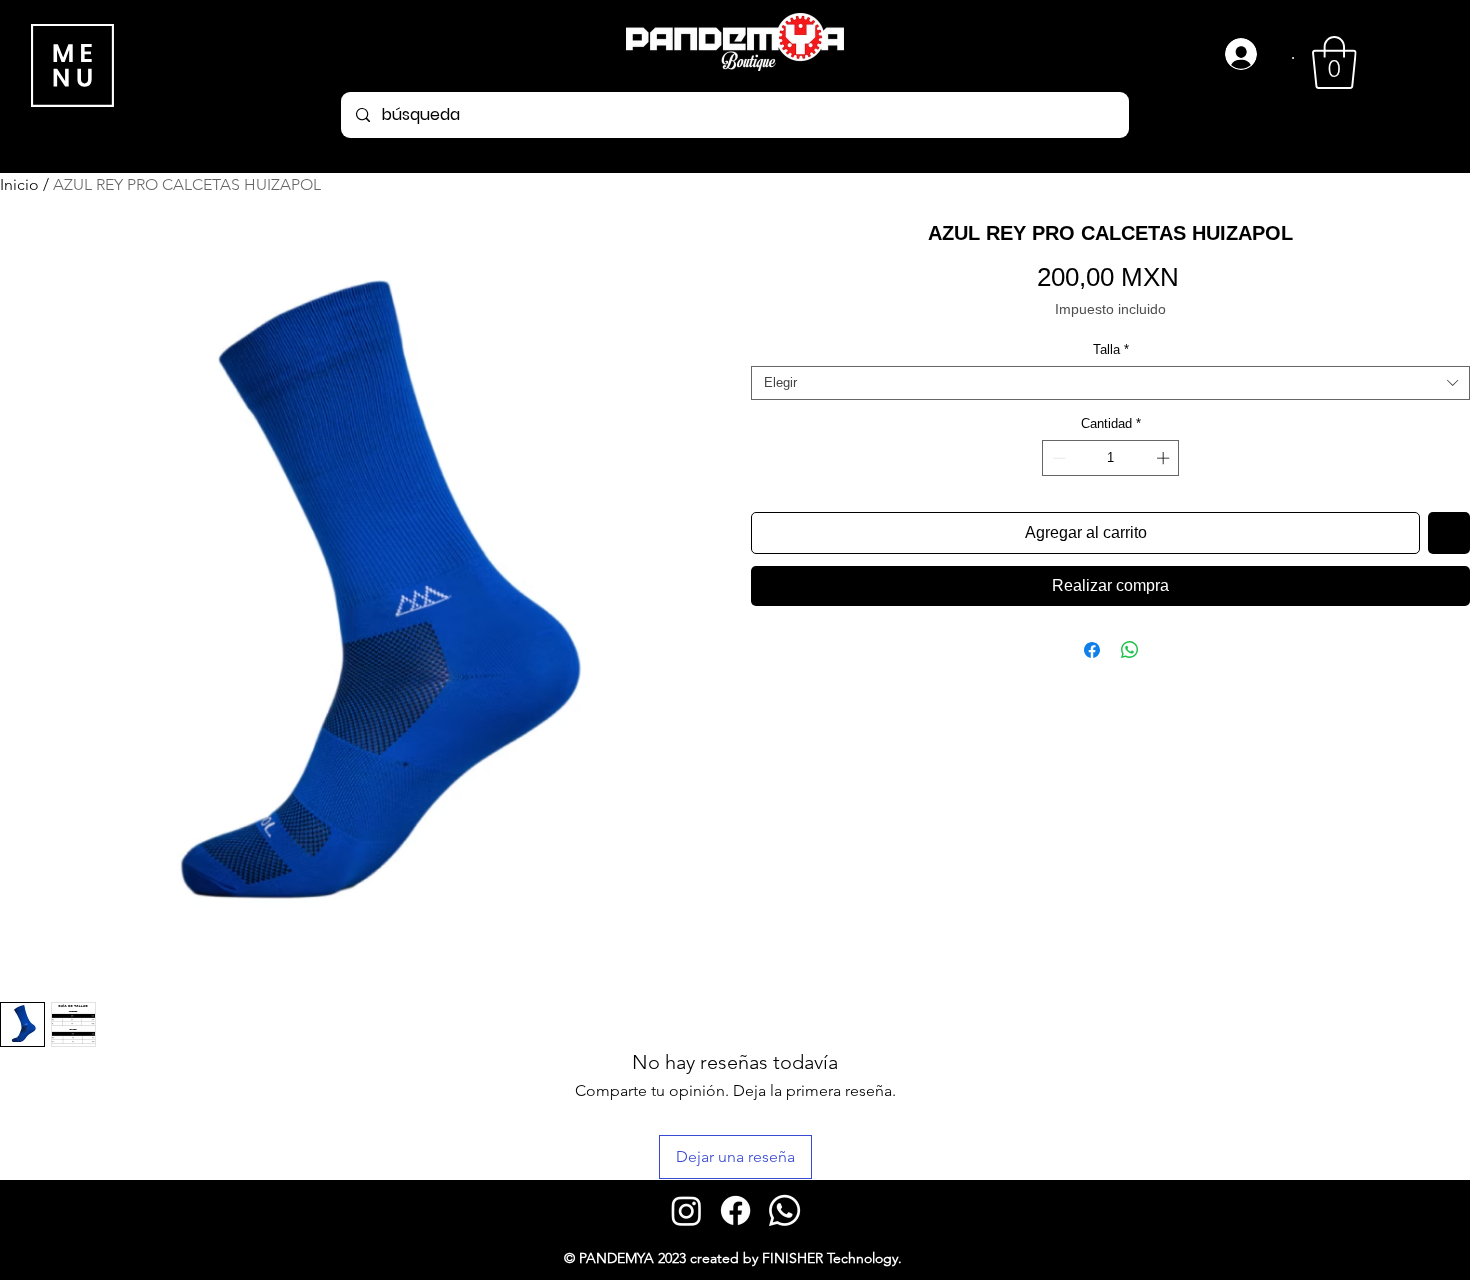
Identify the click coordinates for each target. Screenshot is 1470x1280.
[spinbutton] (1110, 458)
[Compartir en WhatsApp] (1130, 650)
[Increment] (1165, 458)
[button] (1334, 62)
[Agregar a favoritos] (1449, 533)
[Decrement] (1057, 458)
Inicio (19, 184)
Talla (1111, 349)
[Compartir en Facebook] (1092, 650)
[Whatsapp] (784, 1210)
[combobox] (1110, 383)
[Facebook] (735, 1210)
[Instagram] (686, 1210)
